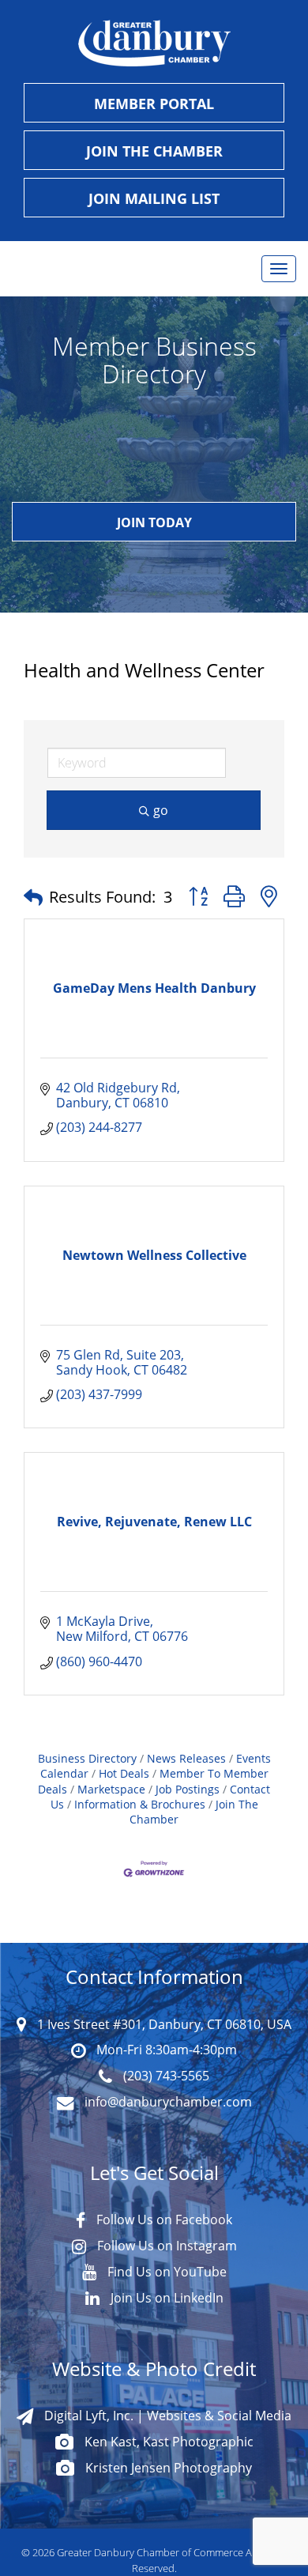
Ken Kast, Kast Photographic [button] (167, 2442)
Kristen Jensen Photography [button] (167, 2468)
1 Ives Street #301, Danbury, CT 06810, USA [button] (163, 2024)
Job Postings (188, 1789)
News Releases (186, 1758)
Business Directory (87, 1758)
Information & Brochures (140, 1804)
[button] (33, 897)
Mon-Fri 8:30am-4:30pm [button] (165, 2050)
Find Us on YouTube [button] (165, 2272)
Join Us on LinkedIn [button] (165, 2298)
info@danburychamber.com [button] (167, 2102)
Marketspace (111, 1789)
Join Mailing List (154, 198)
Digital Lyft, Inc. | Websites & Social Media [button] (166, 2416)
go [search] (161, 810)
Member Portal (154, 104)
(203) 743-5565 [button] (165, 2076)
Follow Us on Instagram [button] (165, 2246)
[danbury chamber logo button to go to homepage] (154, 43)
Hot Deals (124, 1773)
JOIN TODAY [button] (154, 522)
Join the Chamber (154, 151)
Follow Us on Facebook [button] (163, 2220)
